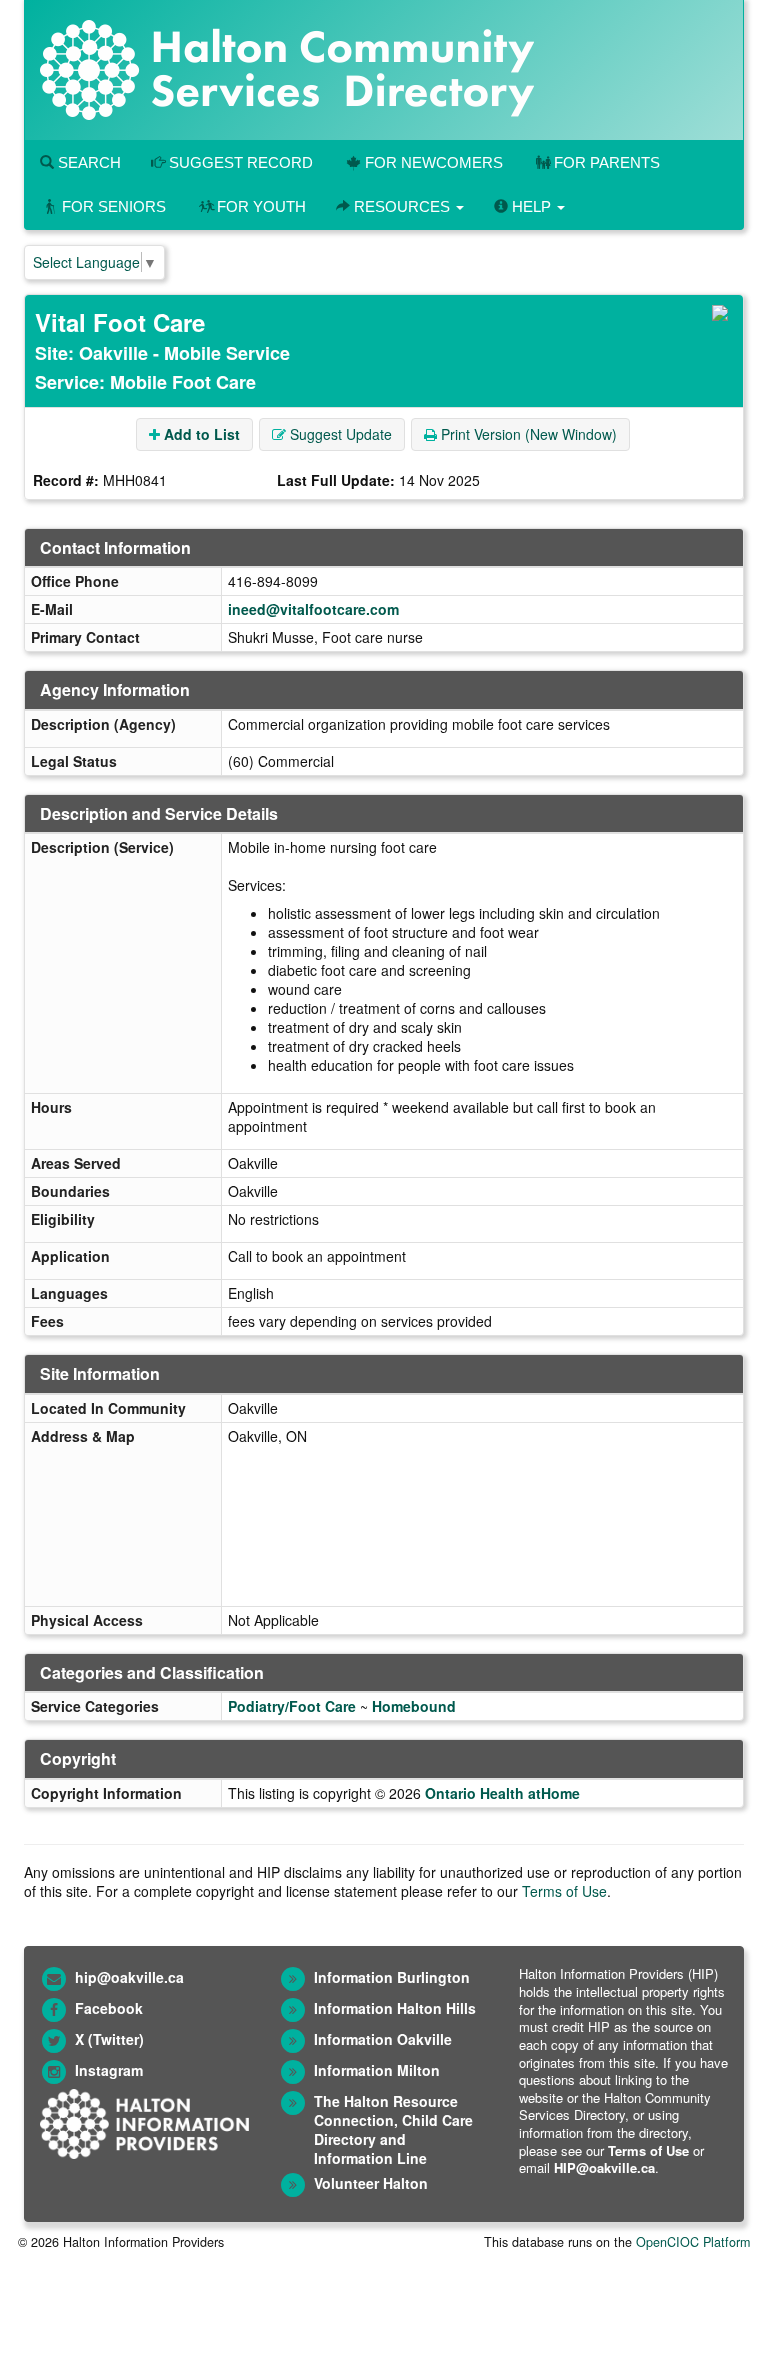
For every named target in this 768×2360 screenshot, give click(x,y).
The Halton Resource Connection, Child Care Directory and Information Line (393, 2129)
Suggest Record (239, 162)
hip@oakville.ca (129, 1977)
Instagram (109, 2070)
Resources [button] (402, 206)
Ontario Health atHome (502, 1793)
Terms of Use (564, 1891)
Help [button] (531, 206)
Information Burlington (392, 1977)
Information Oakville (383, 2039)
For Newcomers (434, 162)
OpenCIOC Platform (693, 2242)
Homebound (414, 1706)
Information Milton (377, 2070)
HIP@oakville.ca (604, 2167)
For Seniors (114, 206)
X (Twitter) (109, 2039)
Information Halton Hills (395, 2008)
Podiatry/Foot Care (292, 1706)
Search (87, 162)
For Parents (607, 162)
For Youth (261, 206)
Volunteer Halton (371, 2183)
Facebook (109, 2008)
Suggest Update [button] (339, 434)
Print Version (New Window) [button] (527, 434)
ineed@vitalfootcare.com (313, 609)
